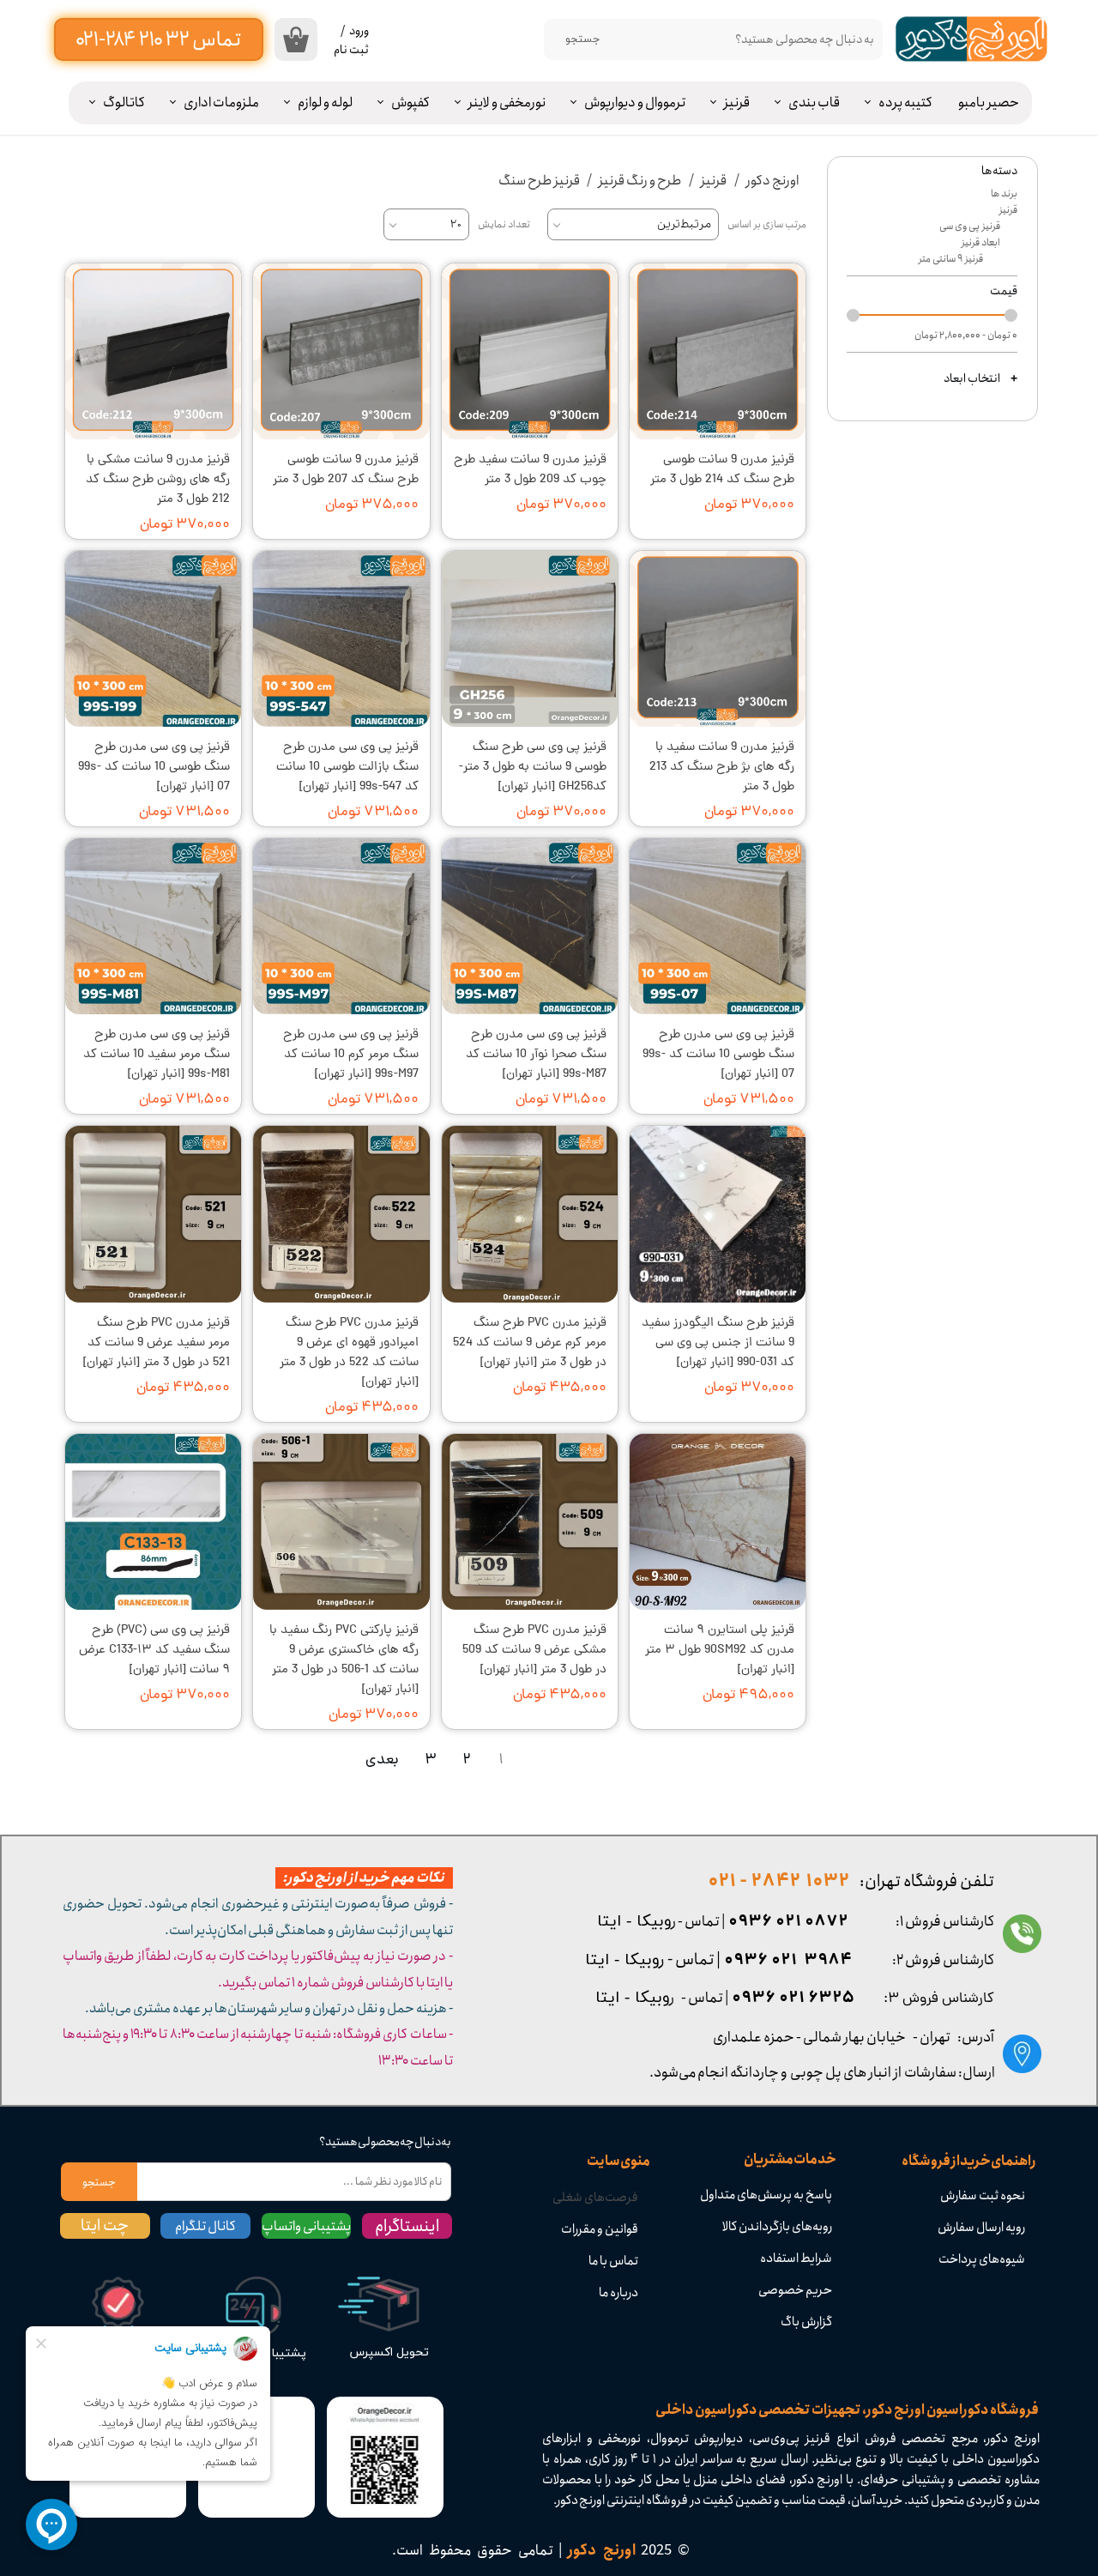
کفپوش (410, 103)
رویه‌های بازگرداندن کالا (777, 2227)
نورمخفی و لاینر (507, 103)
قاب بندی (814, 103)
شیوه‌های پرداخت (982, 2259)
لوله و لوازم (325, 103)
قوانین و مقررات (600, 2229)
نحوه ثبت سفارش (983, 2196)
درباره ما (618, 2293)
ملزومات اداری (221, 103)
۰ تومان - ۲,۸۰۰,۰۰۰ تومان (966, 335)
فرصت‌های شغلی (595, 2198)
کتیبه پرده (905, 103)
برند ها (1004, 194)
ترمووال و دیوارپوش (635, 103)
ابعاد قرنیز (981, 242)
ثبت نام (351, 50)
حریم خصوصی (795, 2290)
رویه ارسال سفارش (981, 2228)
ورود (359, 31)
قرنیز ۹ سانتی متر (951, 259)
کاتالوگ (124, 103)
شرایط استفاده (796, 2259)
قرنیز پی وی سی (970, 226)
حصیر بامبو (989, 103)
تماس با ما (613, 2261)
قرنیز (737, 103)
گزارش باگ (806, 2322)
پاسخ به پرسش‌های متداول (766, 2195)
